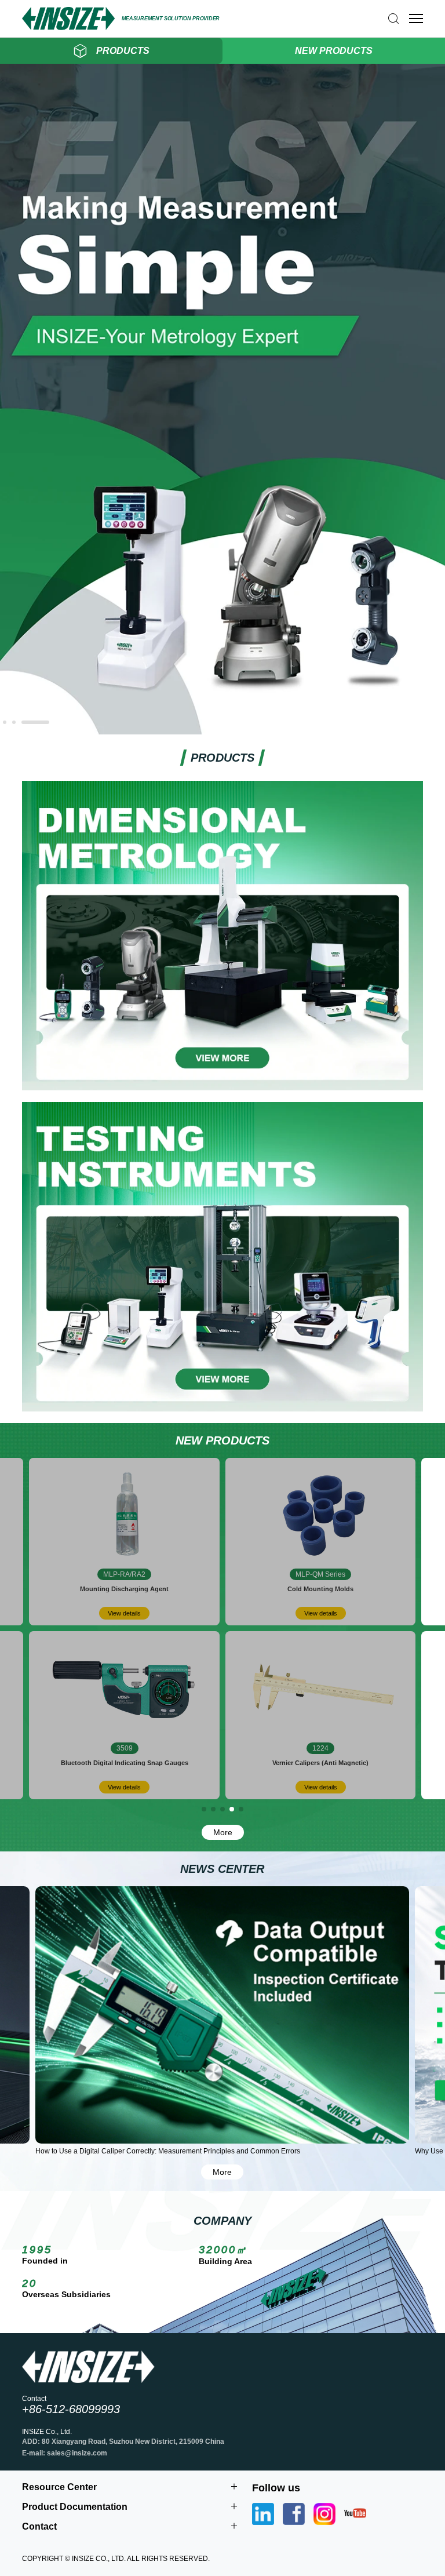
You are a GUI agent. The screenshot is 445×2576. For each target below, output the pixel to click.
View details (124, 1613)
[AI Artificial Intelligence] (222, 730)
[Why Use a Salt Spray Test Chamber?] (222, 2015)
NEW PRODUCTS (334, 51)
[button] (5, 722)
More (223, 1832)
